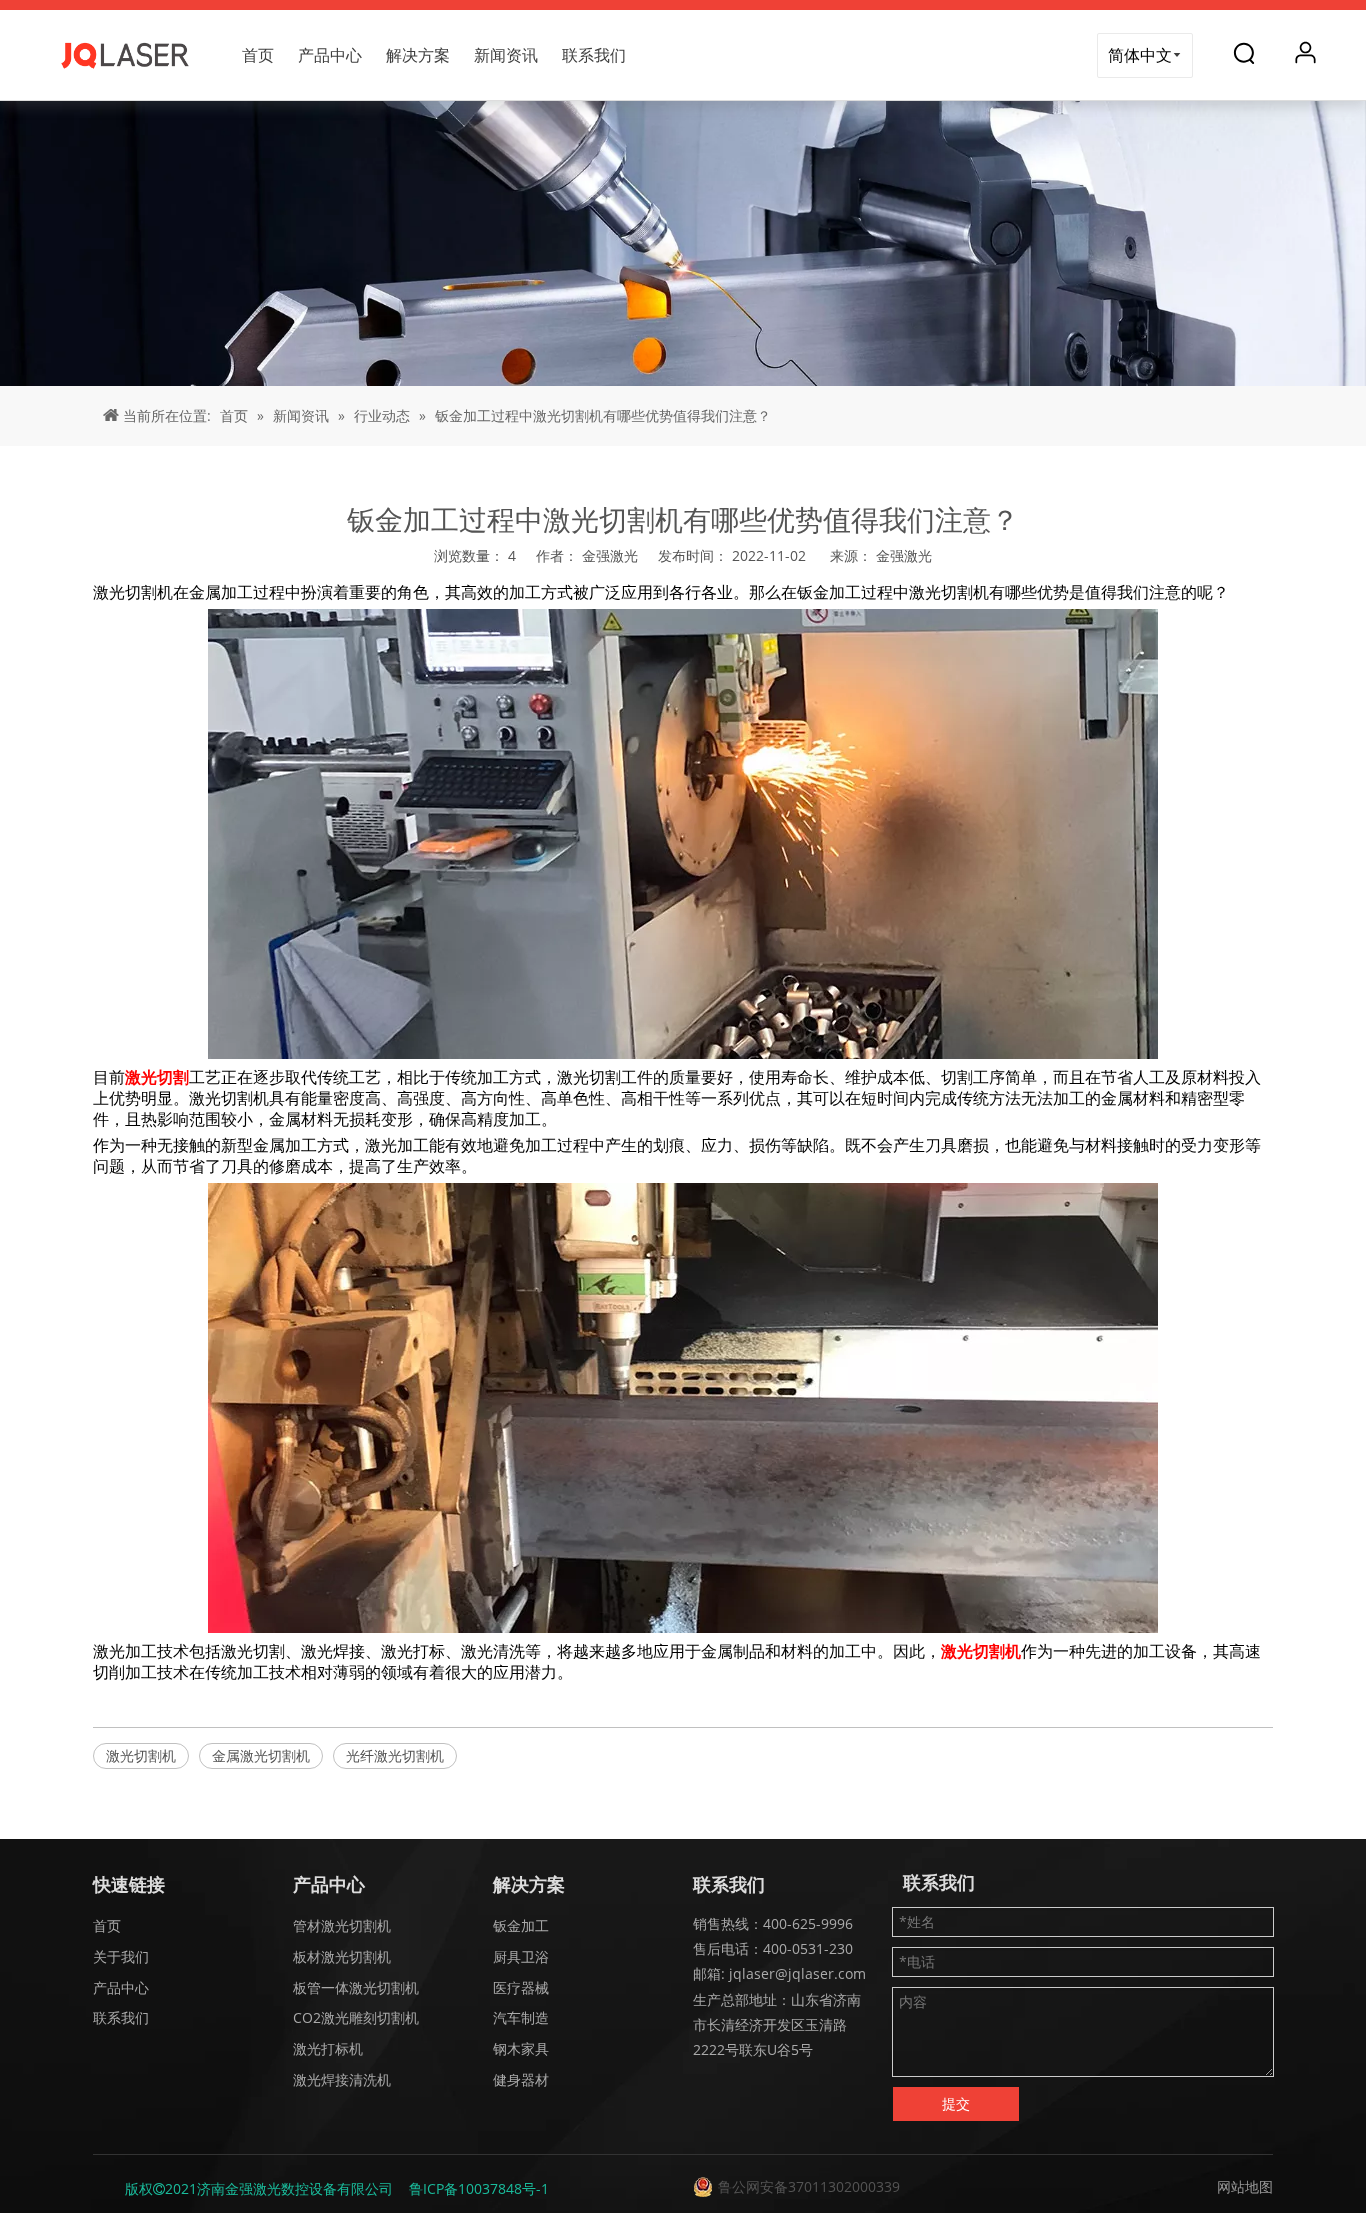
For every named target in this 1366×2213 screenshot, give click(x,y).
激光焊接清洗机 (342, 2079)
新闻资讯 (506, 55)
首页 (258, 55)
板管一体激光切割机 (356, 1987)
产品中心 (330, 55)
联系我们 (594, 55)
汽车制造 (521, 2017)
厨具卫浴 (521, 1956)
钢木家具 (521, 2048)
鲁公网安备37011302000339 (809, 2186)
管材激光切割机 (342, 1925)
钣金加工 (521, 1925)
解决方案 (418, 55)
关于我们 (121, 1956)
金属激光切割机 (261, 1755)
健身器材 (521, 2079)
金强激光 (904, 555)
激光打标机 (328, 2048)
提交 (956, 2103)
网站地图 (1245, 2186)
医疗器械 (521, 1987)
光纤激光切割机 (395, 1755)
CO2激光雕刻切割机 (356, 2017)
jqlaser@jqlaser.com (795, 1973)
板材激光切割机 (342, 1956)
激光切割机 (141, 1755)
